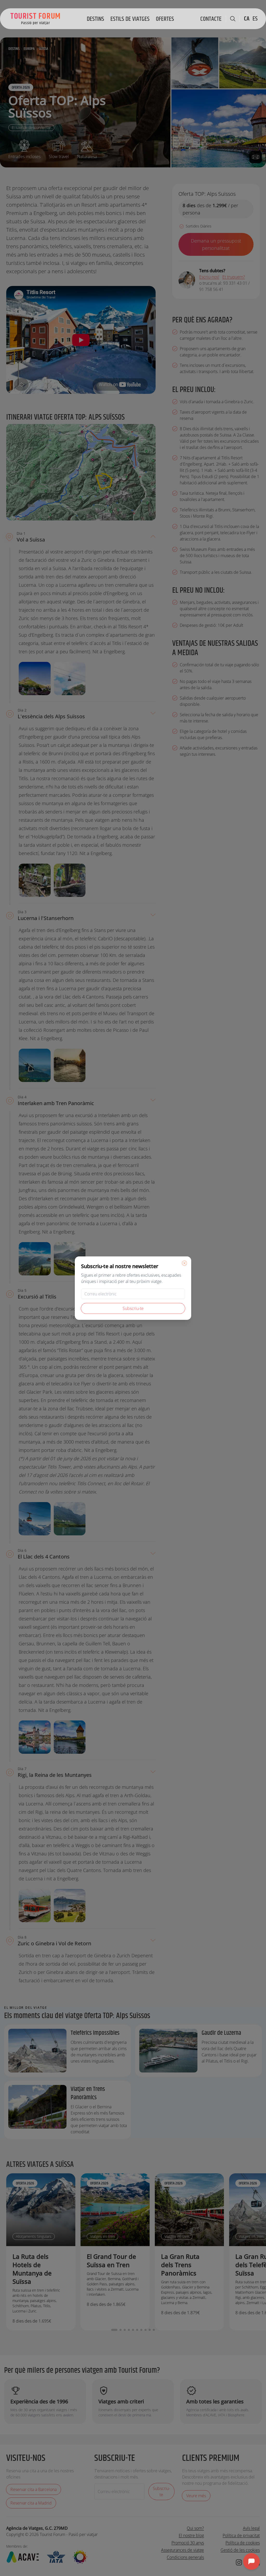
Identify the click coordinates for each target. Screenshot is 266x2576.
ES (255, 19)
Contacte (211, 19)
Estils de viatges (130, 19)
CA (247, 19)
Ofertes (165, 19)
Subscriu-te (133, 1308)
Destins (95, 19)
